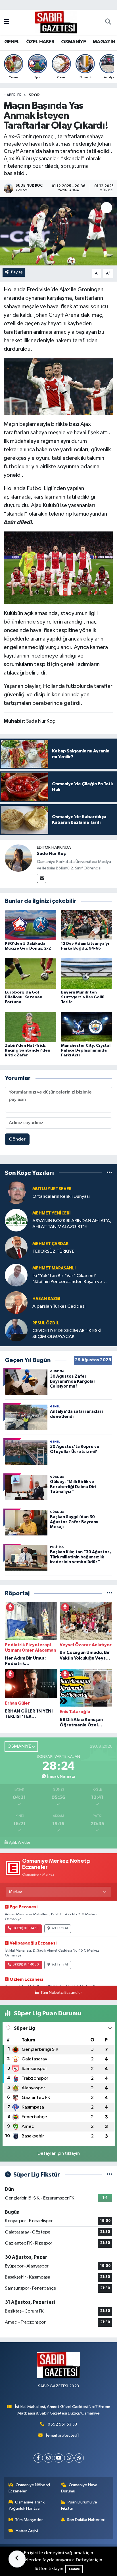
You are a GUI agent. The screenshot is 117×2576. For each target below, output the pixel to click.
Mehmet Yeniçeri (52, 1213)
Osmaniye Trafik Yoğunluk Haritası (27, 2505)
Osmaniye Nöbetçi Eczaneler (29, 2488)
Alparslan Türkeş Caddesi (59, 1306)
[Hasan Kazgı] (16, 1302)
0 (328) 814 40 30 (26, 1965)
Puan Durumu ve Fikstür (79, 2505)
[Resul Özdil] (16, 1330)
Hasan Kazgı (46, 1299)
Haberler (13, 95)
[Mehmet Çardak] (16, 1247)
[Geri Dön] (17, 2559)
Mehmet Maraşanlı (54, 1268)
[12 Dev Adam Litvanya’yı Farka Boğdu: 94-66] (87, 925)
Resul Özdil (46, 1323)
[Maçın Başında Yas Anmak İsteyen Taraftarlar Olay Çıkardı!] (58, 231)
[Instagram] (48, 2458)
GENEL (12, 42)
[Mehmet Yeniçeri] (16, 1220)
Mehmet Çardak (50, 1244)
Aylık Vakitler (20, 1843)
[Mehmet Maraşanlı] (16, 1275)
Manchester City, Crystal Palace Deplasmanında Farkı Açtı (86, 1050)
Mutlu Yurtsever (52, 1189)
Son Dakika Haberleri (86, 2520)
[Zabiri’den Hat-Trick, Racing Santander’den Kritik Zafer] (31, 1027)
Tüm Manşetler (29, 2520)
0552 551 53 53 (62, 2424)
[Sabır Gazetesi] (56, 22)
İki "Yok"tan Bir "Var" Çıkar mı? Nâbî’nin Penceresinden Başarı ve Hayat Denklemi (67, 1279)
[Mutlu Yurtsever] (16, 1193)
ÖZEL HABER (40, 42)
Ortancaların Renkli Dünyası (61, 1196)
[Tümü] (109, 1173)
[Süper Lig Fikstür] (109, 2175)
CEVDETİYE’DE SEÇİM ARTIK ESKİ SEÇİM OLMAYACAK (67, 1334)
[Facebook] (38, 2458)
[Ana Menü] (6, 22)
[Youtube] (59, 2458)
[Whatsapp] (69, 2458)
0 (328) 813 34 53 (26, 1928)
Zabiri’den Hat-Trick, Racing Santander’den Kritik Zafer (28, 1050)
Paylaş (17, 272)
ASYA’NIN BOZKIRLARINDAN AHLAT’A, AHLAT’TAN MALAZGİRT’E (72, 1224)
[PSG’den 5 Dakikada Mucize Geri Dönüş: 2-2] (31, 925)
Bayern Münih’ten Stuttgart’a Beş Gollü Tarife (83, 997)
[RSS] (79, 2458)
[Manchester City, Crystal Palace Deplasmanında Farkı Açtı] (87, 1027)
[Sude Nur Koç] (18, 858)
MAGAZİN (104, 42)
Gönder (17, 1139)
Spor (34, 95)
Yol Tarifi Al (60, 1928)
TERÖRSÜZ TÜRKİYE (53, 1251)
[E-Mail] (42, 878)
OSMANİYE (73, 42)
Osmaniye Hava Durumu (79, 2488)
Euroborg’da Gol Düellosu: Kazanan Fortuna (24, 997)
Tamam (74, 2569)
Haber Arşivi (27, 2531)
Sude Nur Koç (51, 854)
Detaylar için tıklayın (59, 2153)
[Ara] (108, 22)
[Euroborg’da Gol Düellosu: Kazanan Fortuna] (31, 974)
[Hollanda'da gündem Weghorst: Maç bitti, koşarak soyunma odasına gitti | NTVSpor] (58, 567)
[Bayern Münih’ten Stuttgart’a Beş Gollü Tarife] (87, 974)
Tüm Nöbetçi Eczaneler (61, 1993)
